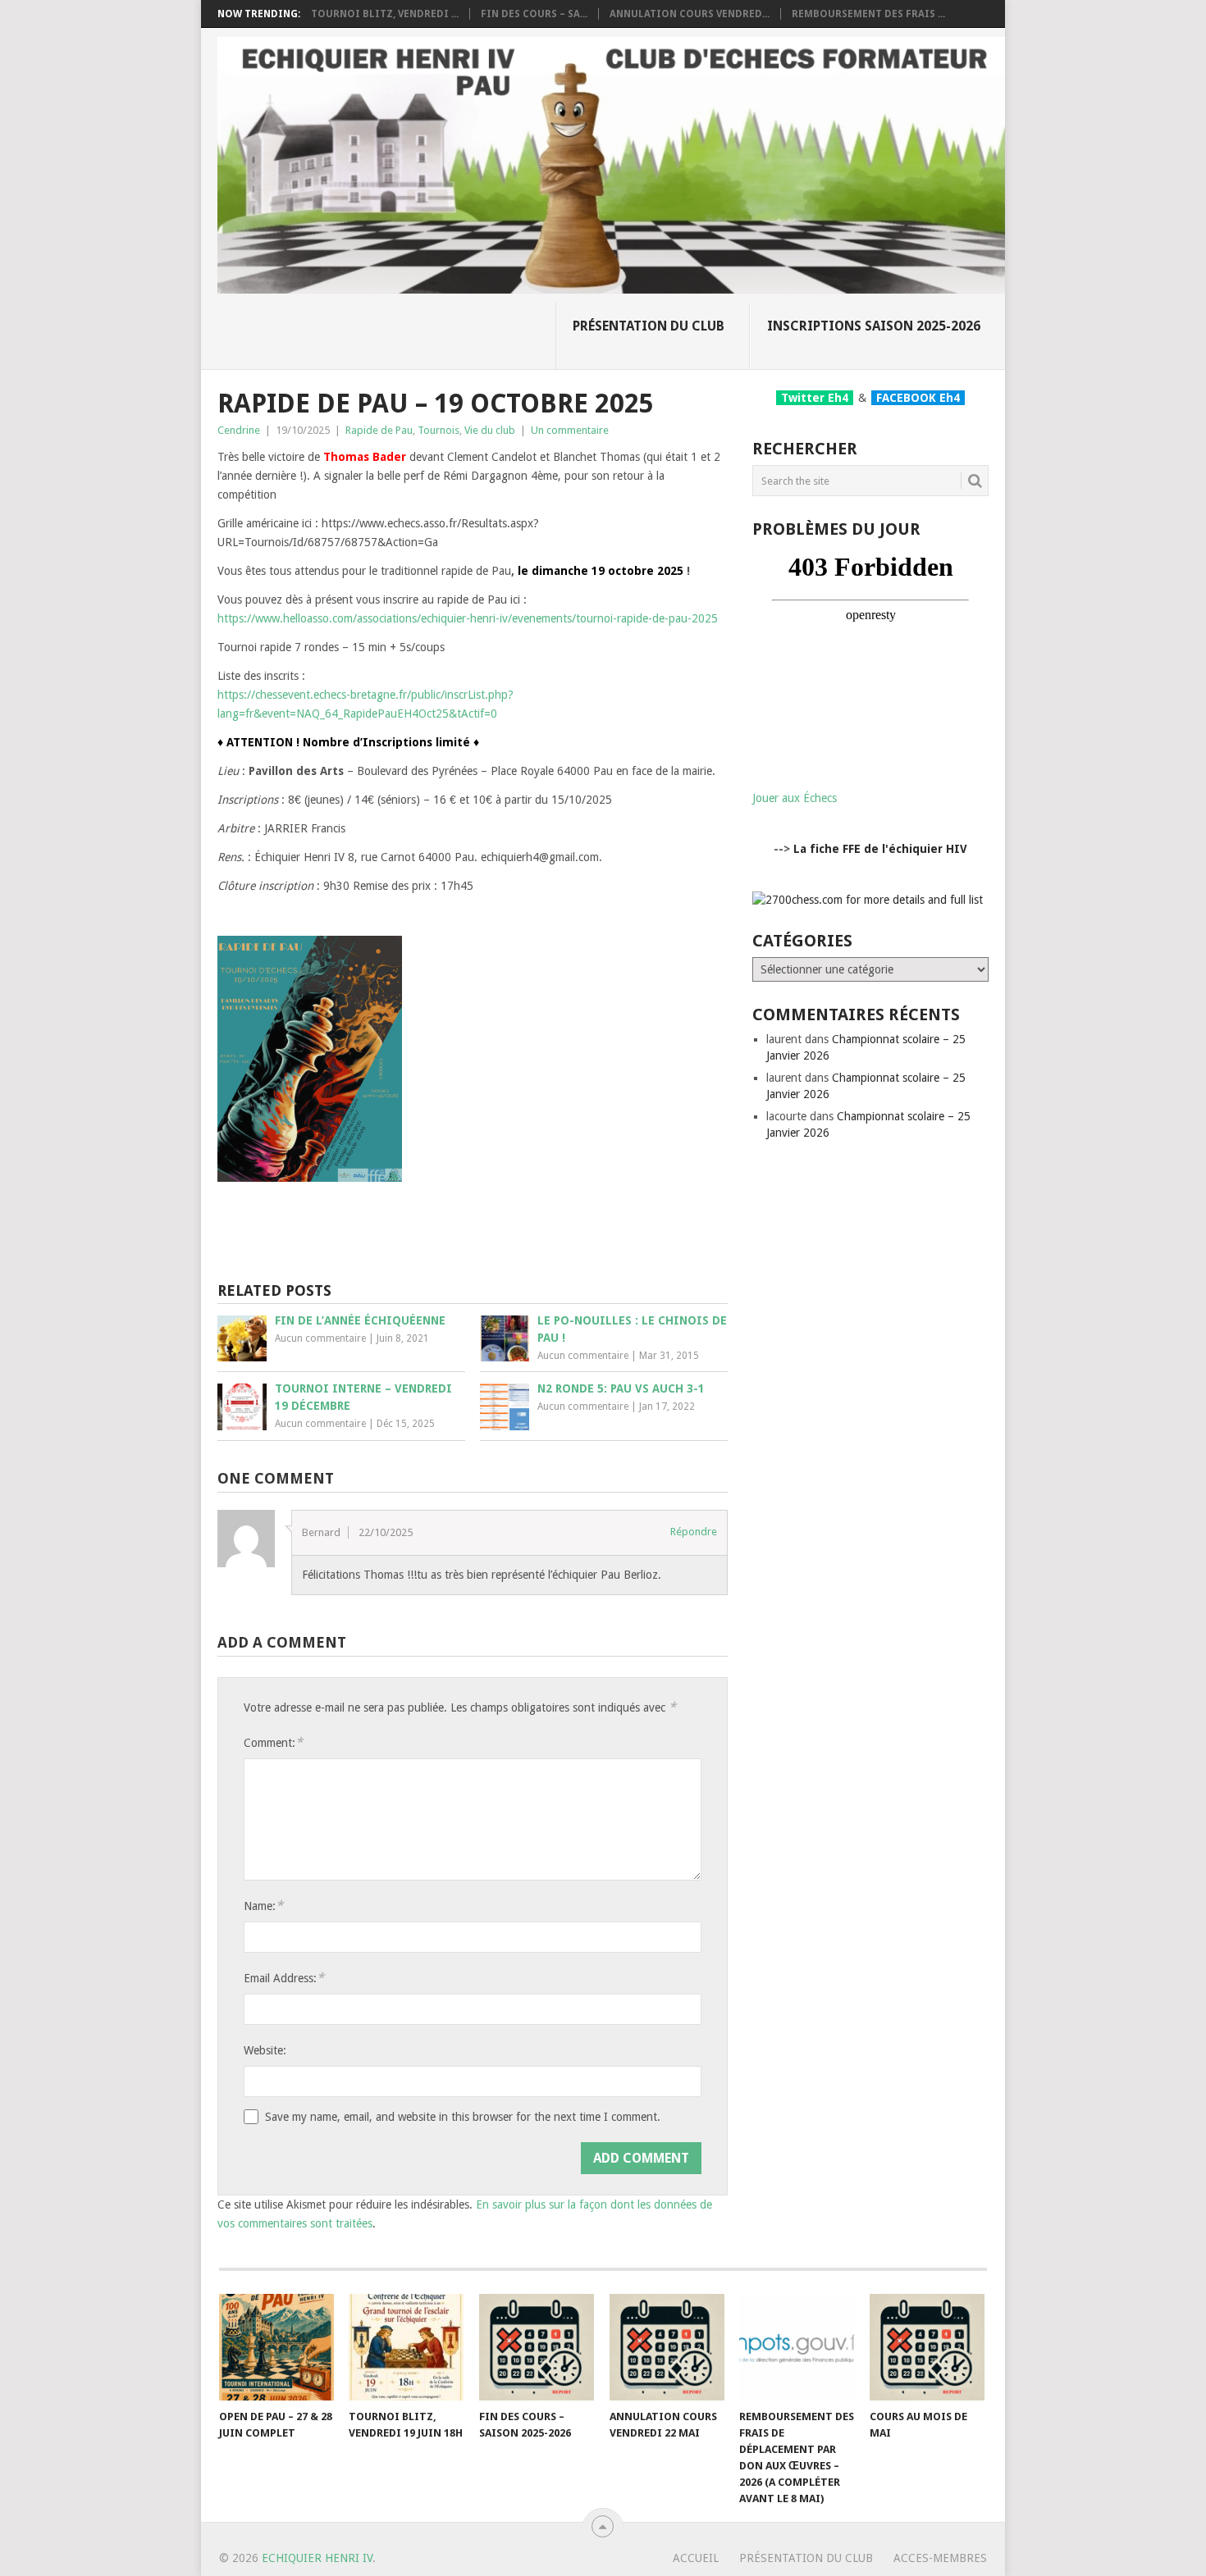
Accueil (696, 2558)
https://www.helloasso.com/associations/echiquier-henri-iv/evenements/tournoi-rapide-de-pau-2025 (468, 618)
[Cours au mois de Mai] (927, 2347)
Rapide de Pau (379, 430)
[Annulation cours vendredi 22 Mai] (667, 2347)
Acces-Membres (940, 2558)
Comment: (273, 1742)
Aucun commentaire (320, 1338)
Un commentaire (570, 430)
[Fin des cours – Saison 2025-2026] (537, 2347)
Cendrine (239, 430)
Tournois (439, 430)
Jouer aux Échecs (795, 798)
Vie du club (490, 430)
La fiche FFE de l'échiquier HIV (880, 849)
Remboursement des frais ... (868, 14)
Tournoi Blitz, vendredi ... (385, 14)
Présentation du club (649, 326)
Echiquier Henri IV (317, 2558)
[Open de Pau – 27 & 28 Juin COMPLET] (276, 2347)
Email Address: (284, 1978)
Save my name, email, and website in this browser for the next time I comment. (463, 2117)
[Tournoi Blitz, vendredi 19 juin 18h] (406, 2347)
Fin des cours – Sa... (534, 14)
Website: (265, 2050)
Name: (263, 1906)
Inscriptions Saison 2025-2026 (874, 326)
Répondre (694, 1532)
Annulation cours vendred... (690, 14)
